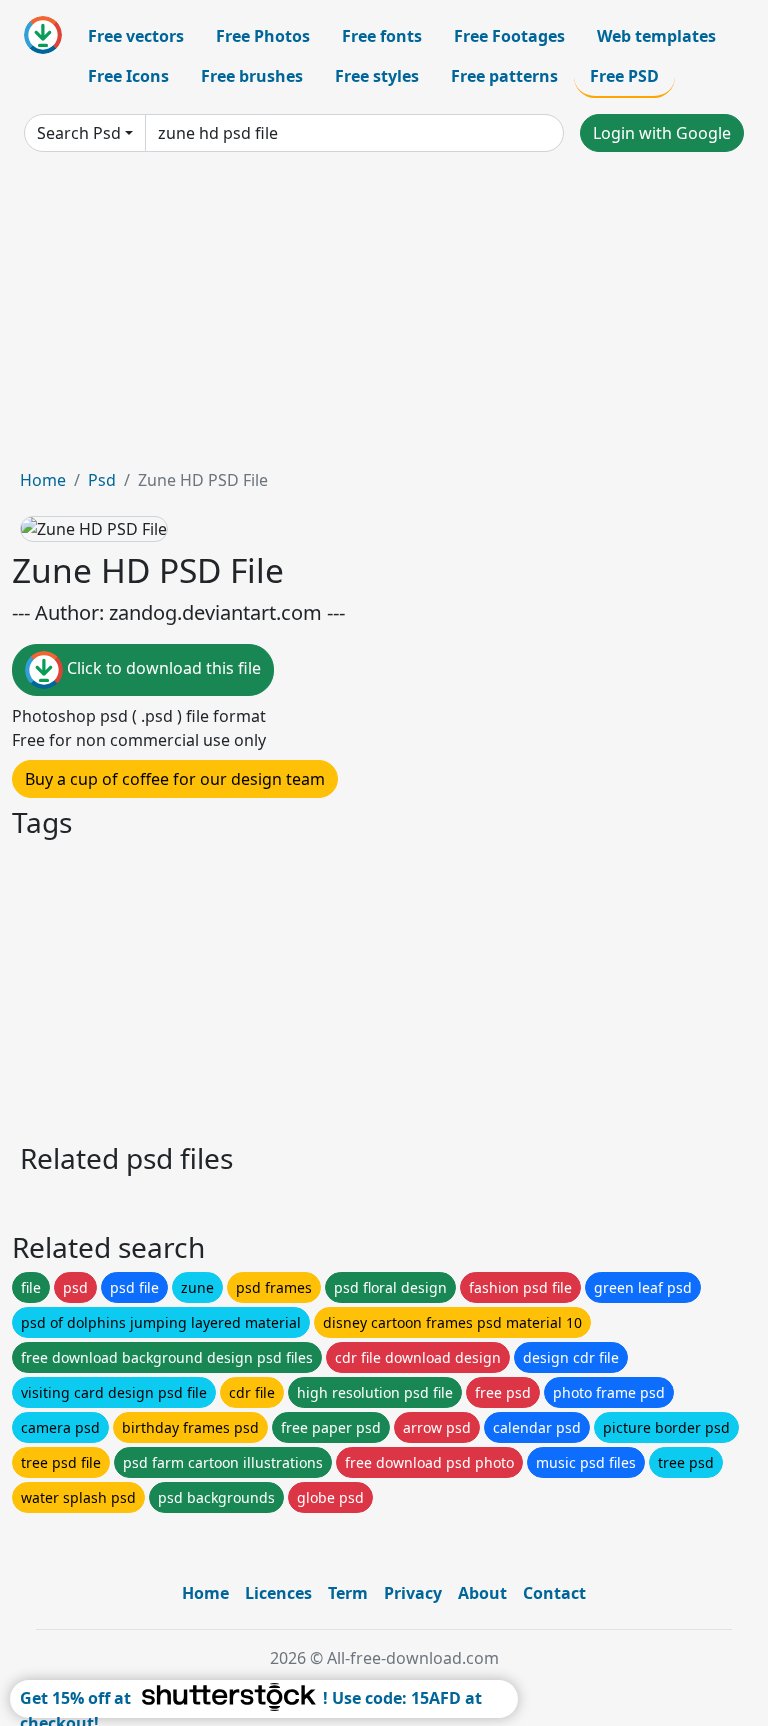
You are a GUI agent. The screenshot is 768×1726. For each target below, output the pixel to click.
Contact (554, 1593)
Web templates (656, 36)
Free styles (377, 76)
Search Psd (79, 133)
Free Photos (263, 36)
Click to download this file (162, 669)
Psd (102, 480)
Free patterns (504, 76)
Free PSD (624, 76)
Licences (278, 1593)
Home (43, 480)
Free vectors (136, 36)
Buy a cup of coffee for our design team (175, 779)
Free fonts (382, 36)
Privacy (413, 1593)
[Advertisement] (384, 318)
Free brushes (252, 76)
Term (348, 1593)
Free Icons (128, 76)
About (482, 1593)
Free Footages (509, 36)
